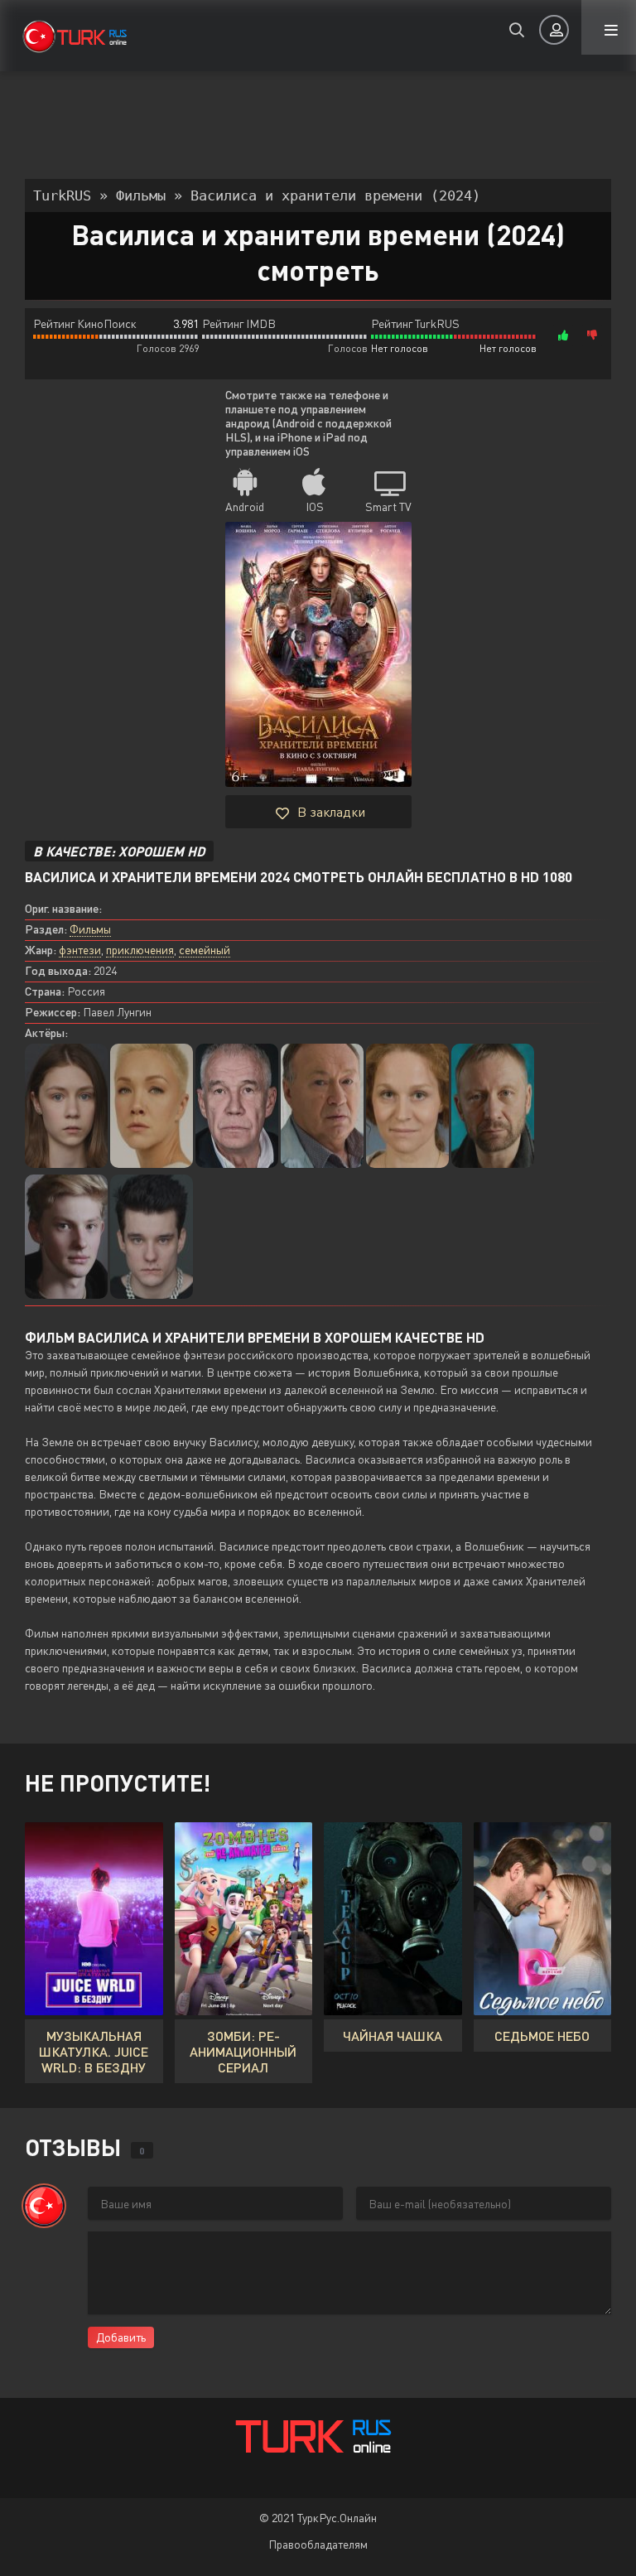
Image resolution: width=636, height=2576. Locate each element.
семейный (205, 950)
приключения (140, 950)
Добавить (121, 2337)
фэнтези (80, 950)
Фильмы (90, 929)
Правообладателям (318, 2544)
